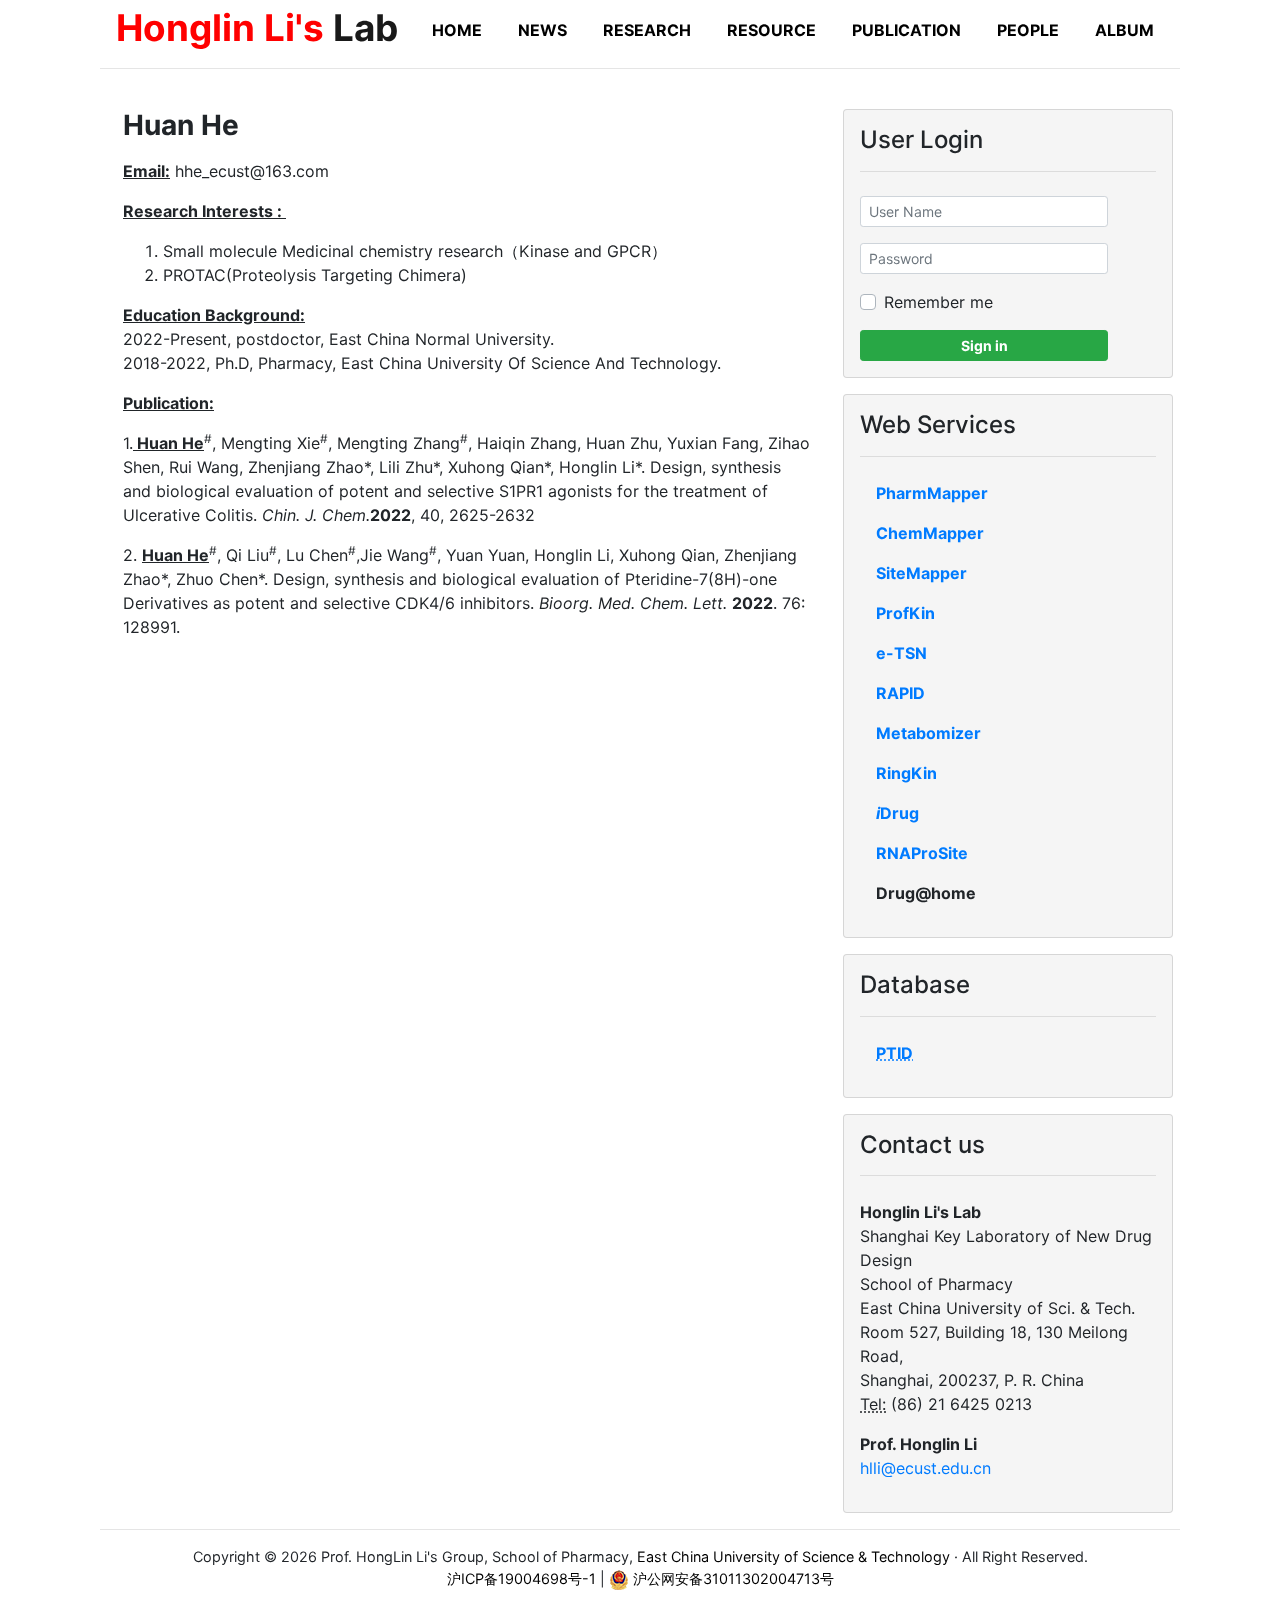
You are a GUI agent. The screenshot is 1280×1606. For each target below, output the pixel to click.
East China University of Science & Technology (793, 1556)
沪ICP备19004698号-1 (521, 1578)
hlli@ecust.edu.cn (925, 1468)
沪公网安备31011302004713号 (731, 1578)
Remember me (938, 302)
